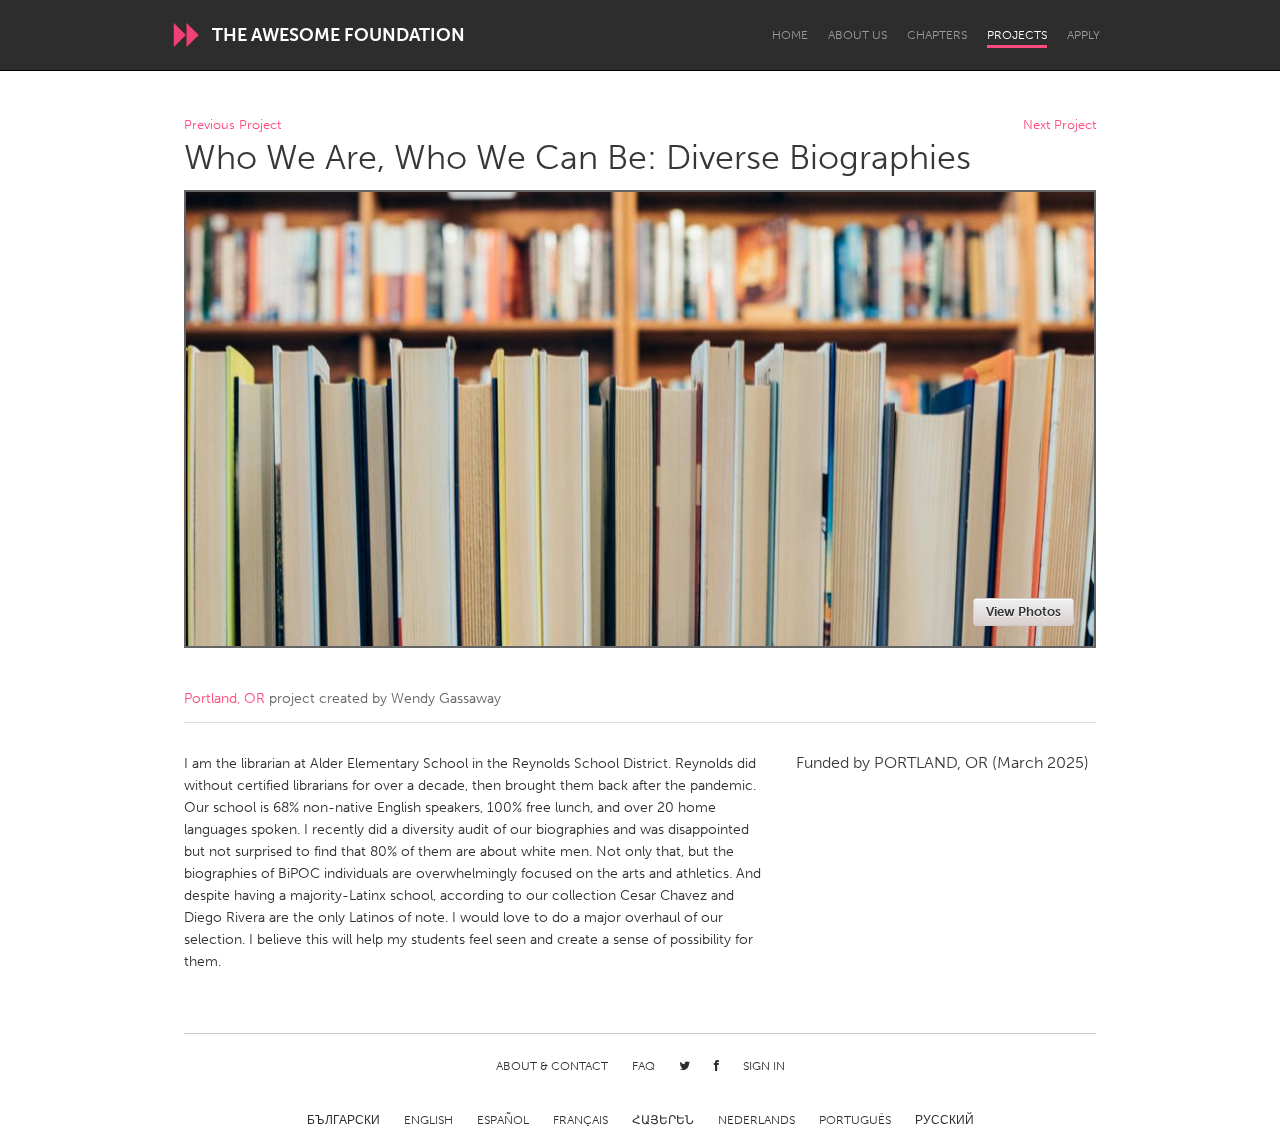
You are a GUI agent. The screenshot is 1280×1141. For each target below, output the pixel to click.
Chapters (937, 35)
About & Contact (552, 1066)
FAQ (643, 1066)
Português (855, 1120)
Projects (1017, 35)
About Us (857, 35)
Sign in (764, 1066)
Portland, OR (224, 698)
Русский (944, 1120)
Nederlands (756, 1120)
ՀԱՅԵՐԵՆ (663, 1120)
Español (503, 1120)
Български (343, 1120)
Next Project (1059, 125)
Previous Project (232, 125)
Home (790, 35)
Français (580, 1120)
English (428, 1120)
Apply (1083, 35)
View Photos (1023, 611)
